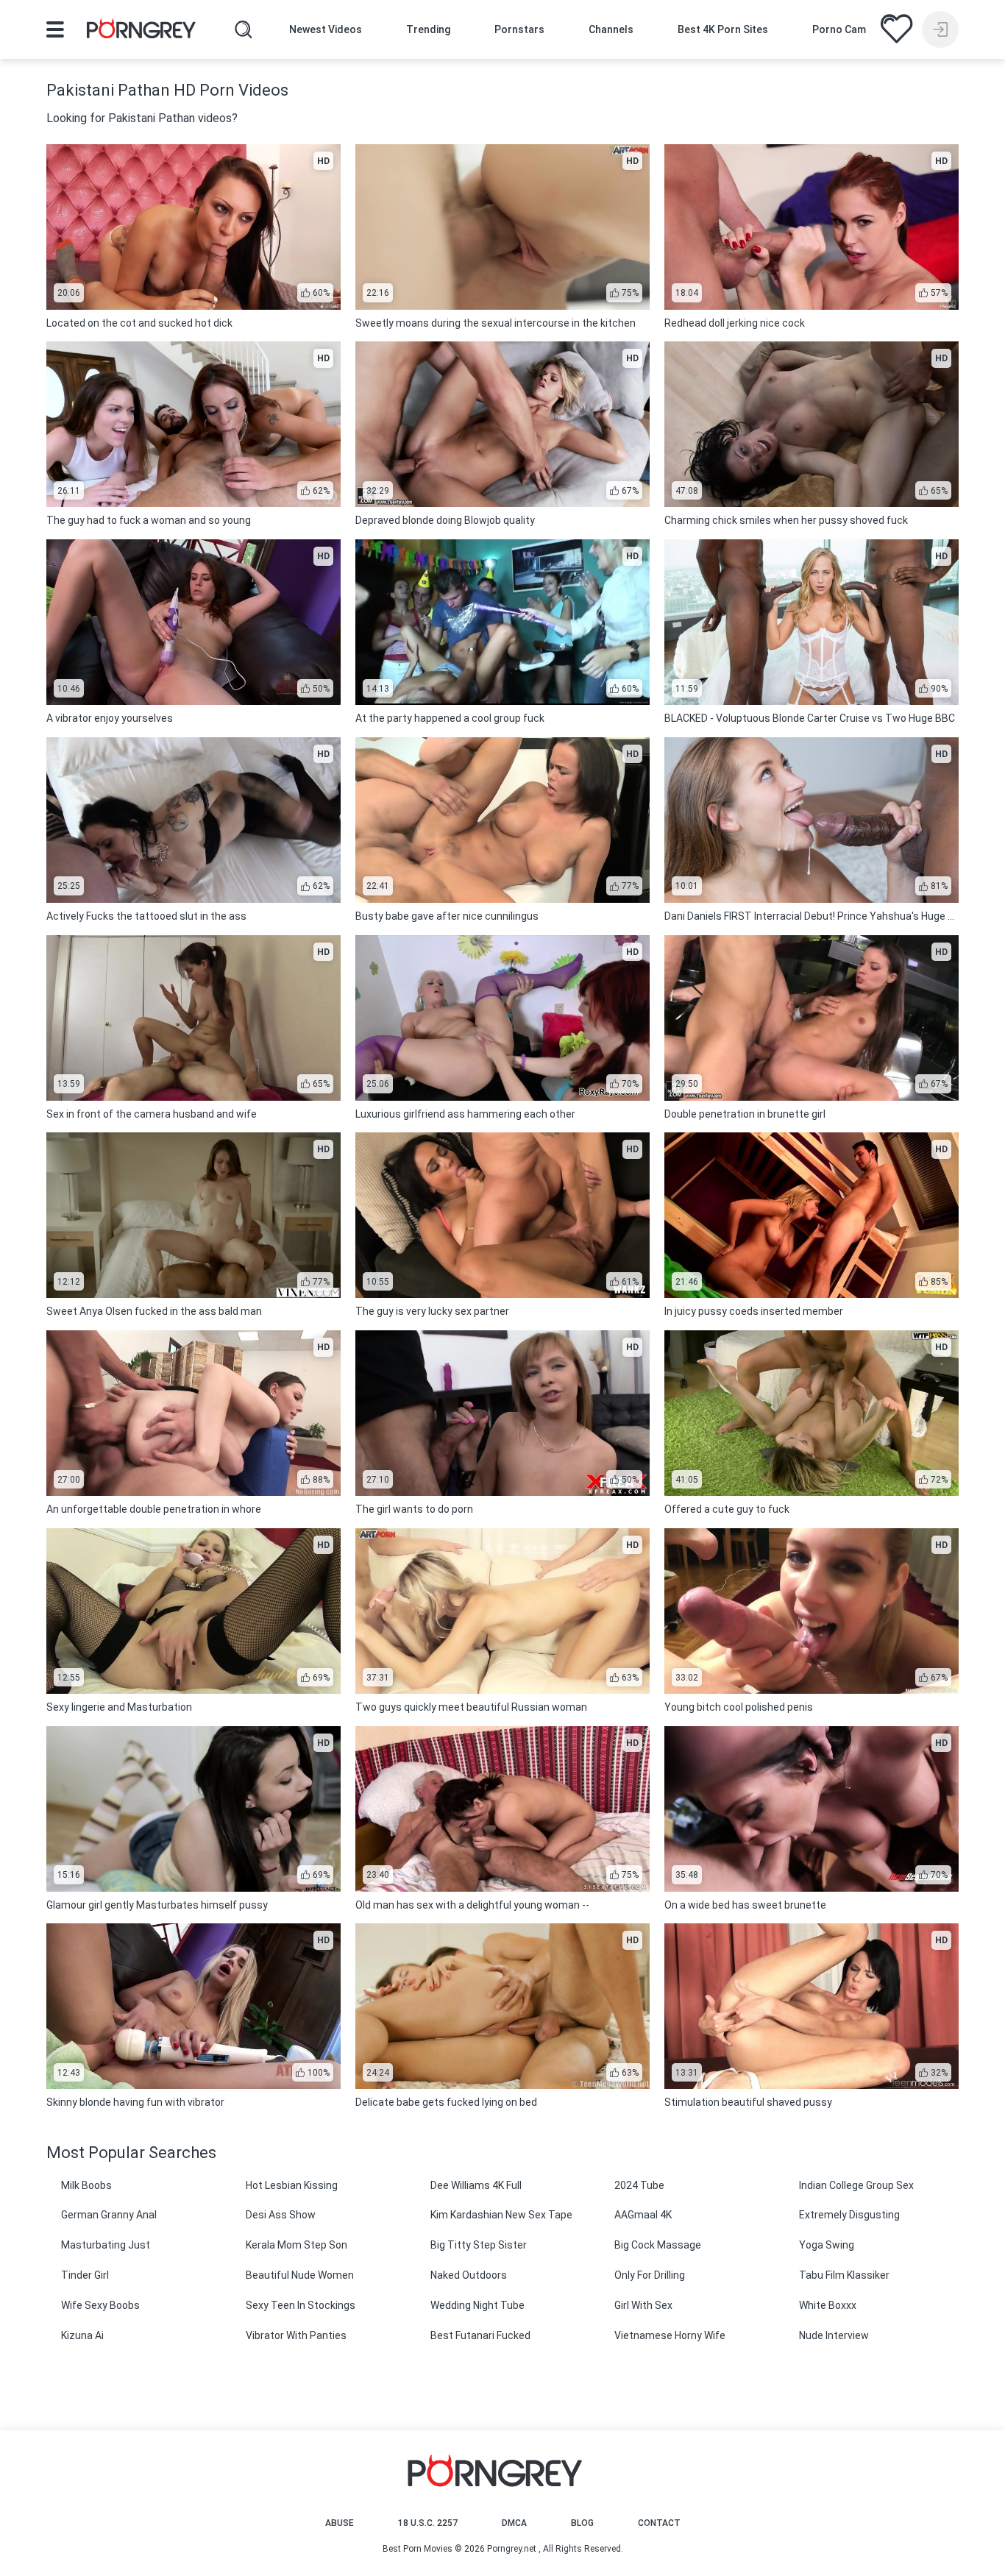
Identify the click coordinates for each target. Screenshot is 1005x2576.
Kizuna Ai (82, 2335)
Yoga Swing (827, 2245)
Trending (428, 29)
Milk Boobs (86, 2185)
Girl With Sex (643, 2305)
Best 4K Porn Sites (723, 29)
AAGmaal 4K (643, 2215)
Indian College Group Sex (856, 2185)
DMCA (514, 2523)
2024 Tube (639, 2185)
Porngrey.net (512, 2549)
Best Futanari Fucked (480, 2335)
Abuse (340, 2523)
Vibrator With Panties (296, 2335)
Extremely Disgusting (849, 2215)
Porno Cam (839, 29)
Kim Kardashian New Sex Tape (501, 2215)
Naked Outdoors (469, 2275)
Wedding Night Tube (477, 2305)
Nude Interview (834, 2335)
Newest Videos (326, 29)
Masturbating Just (106, 2245)
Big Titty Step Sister (479, 2245)
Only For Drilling (650, 2275)
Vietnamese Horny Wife (670, 2335)
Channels (611, 29)
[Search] (244, 29)
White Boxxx (828, 2305)
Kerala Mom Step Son (296, 2245)
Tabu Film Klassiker (844, 2275)
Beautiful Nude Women (300, 2275)
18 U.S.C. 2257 (428, 2523)
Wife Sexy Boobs (100, 2305)
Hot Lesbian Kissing (292, 2185)
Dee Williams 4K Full (476, 2185)
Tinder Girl (85, 2275)
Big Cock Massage (658, 2245)
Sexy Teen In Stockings (301, 2305)
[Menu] (55, 29)
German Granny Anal (109, 2215)
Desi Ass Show (281, 2215)
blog (582, 2523)
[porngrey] (141, 31)
